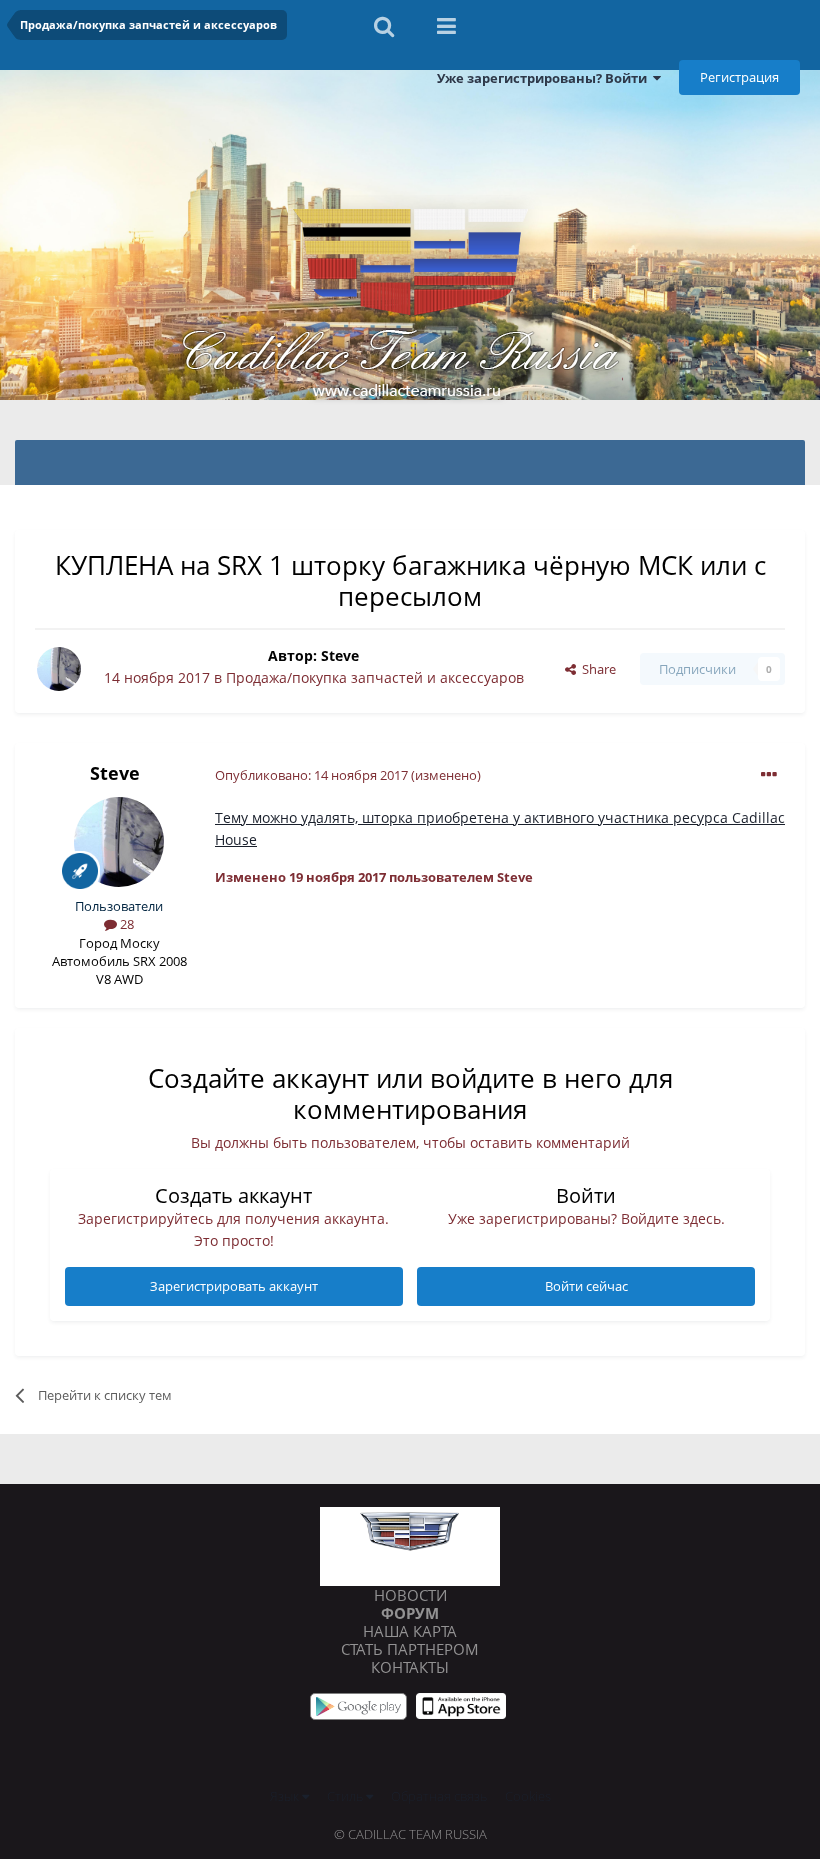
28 (125, 924)
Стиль (346, 1796)
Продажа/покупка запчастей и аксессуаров (375, 677)
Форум (410, 1613)
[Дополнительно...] (769, 775)
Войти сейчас (586, 1286)
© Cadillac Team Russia (410, 1834)
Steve (340, 655)
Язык (286, 1796)
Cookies (528, 1796)
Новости (410, 1595)
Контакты (410, 1667)
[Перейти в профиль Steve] (59, 669)
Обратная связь (439, 1796)
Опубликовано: (311, 775)
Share (596, 669)
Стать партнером (410, 1649)
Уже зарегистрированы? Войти (545, 78)
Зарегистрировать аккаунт (234, 1286)
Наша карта (410, 1631)
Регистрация (739, 77)
